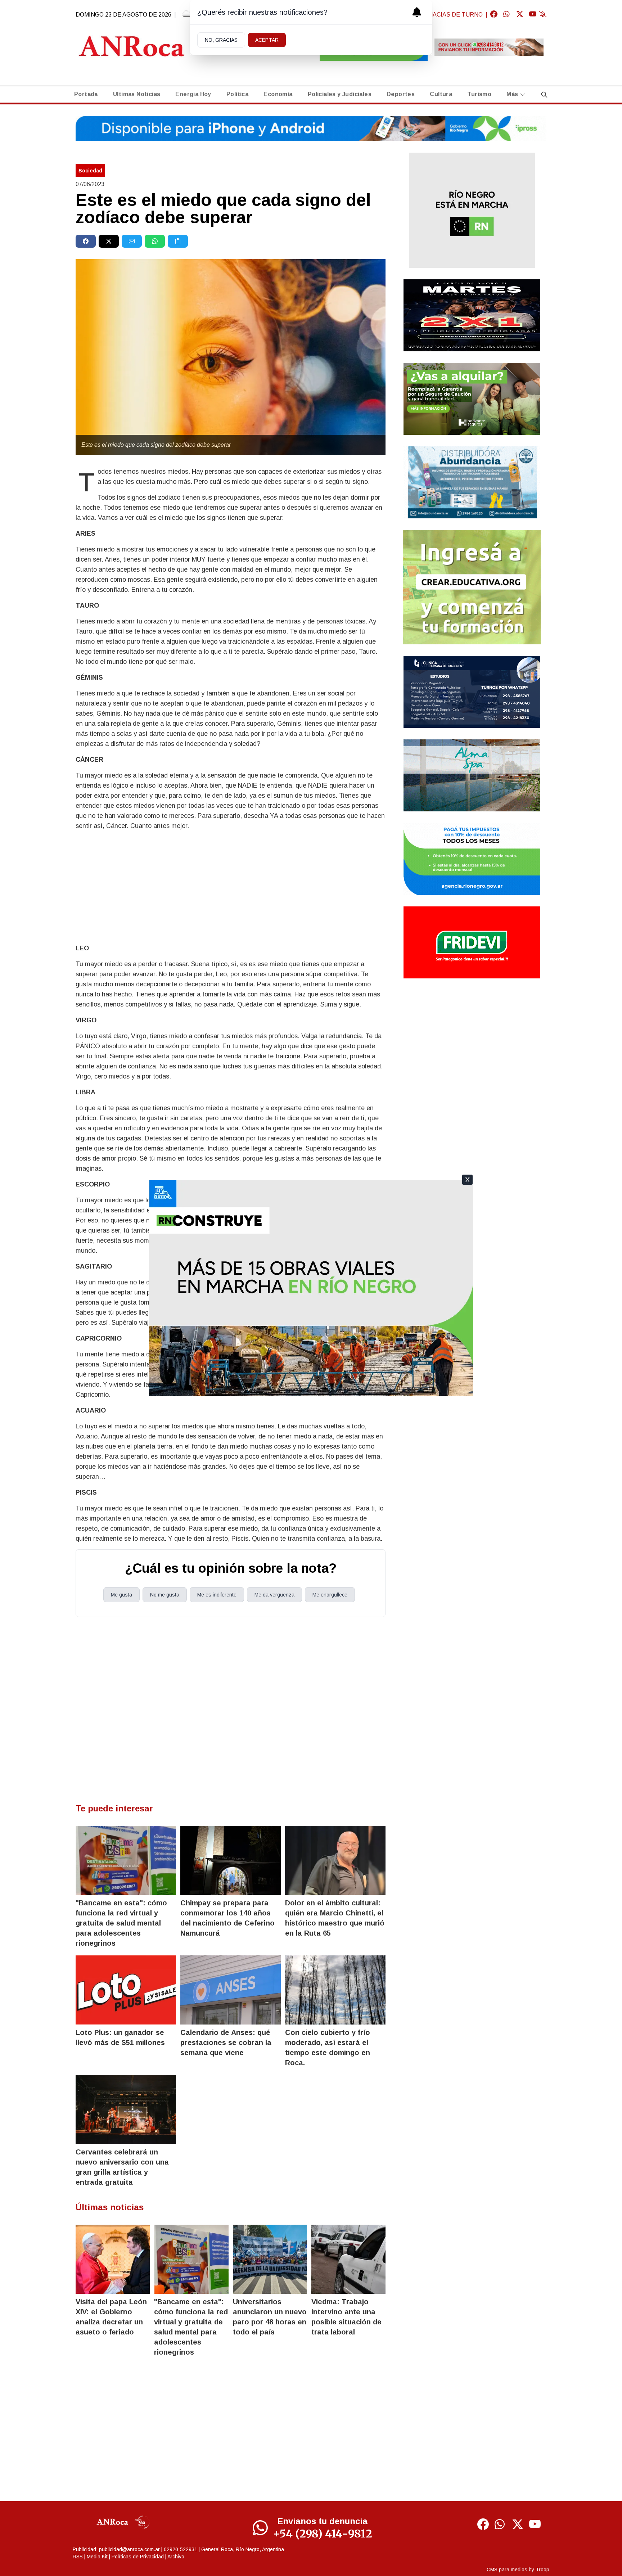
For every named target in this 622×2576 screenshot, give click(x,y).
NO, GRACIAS (221, 40)
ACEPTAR (267, 40)
